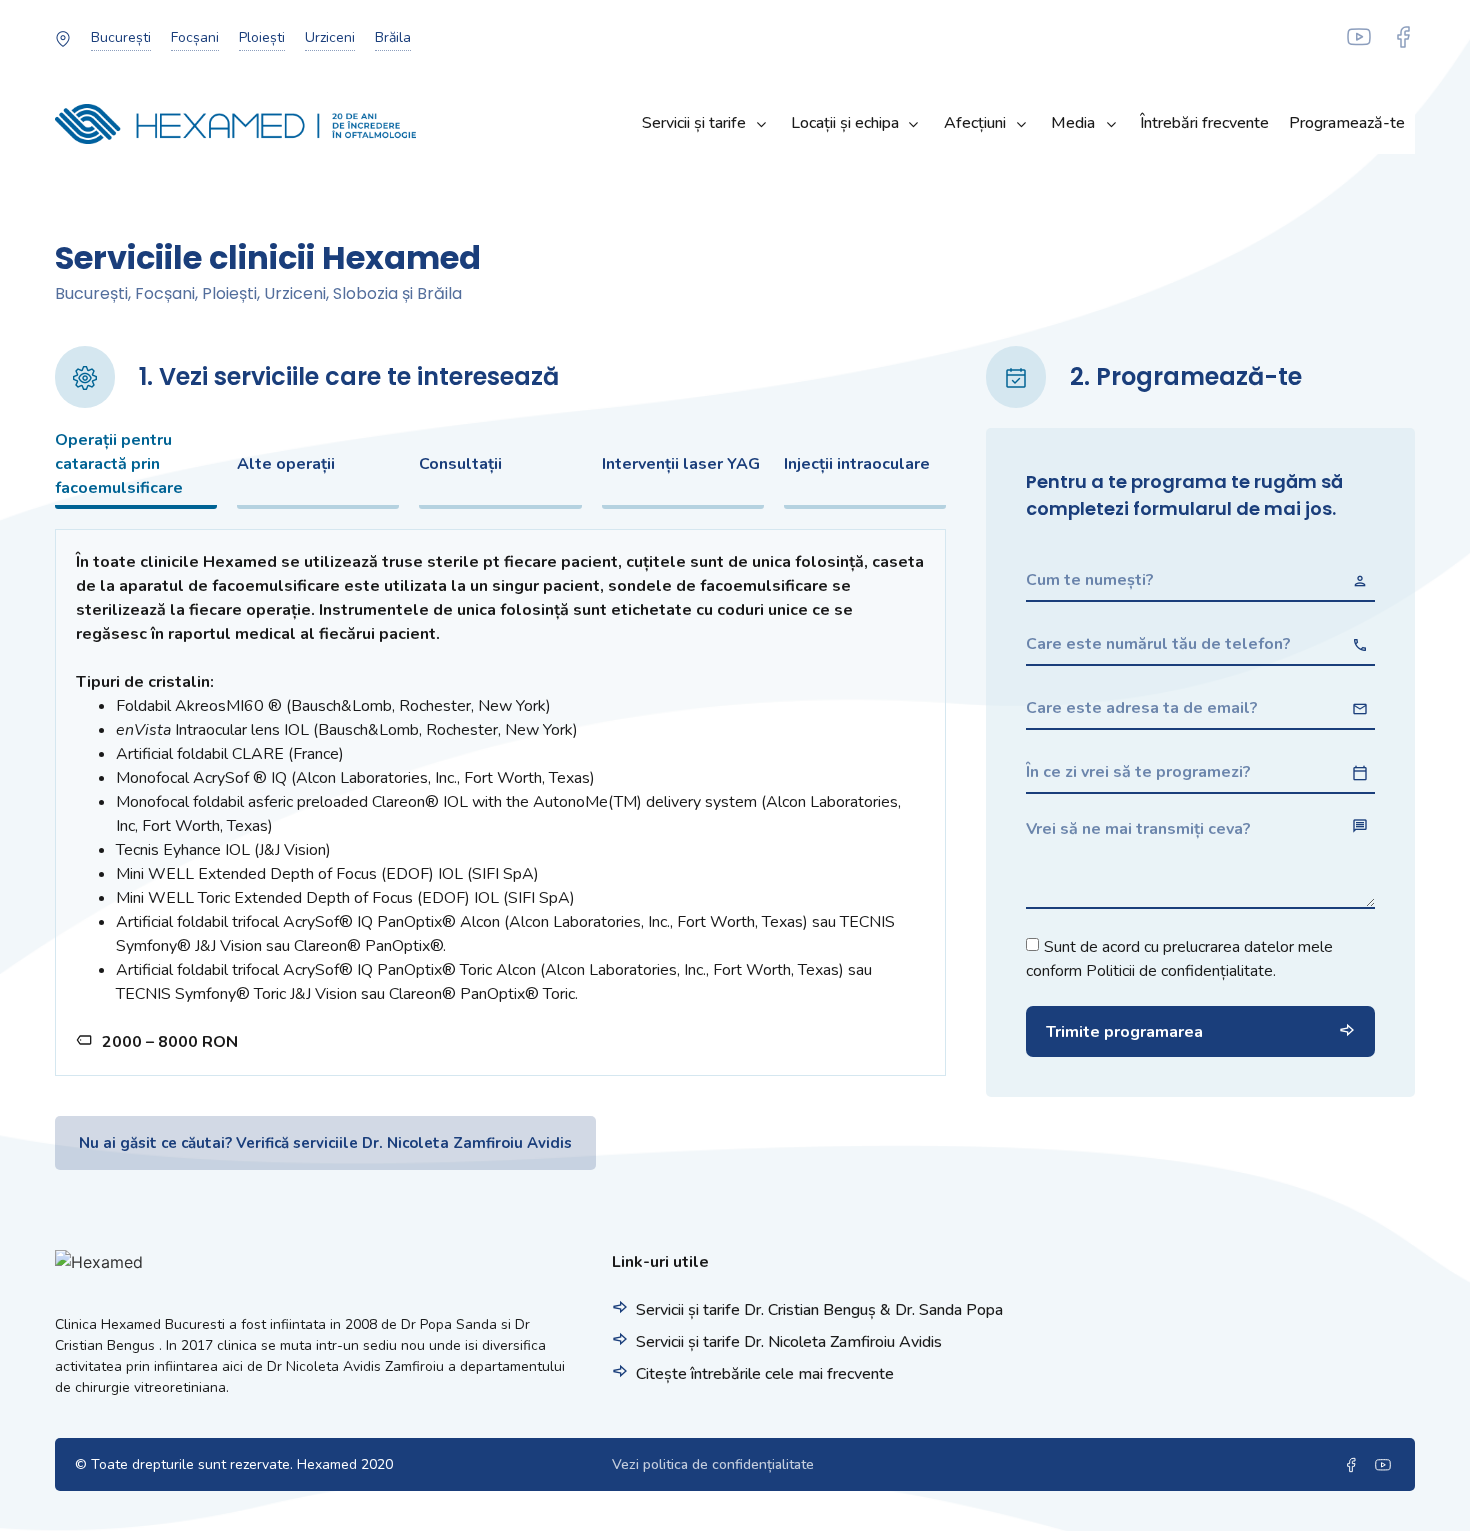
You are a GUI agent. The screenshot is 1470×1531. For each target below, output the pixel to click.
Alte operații (286, 464)
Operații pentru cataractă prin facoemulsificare (119, 464)
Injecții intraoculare (857, 464)
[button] (121, 38)
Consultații (460, 464)
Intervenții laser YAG (681, 464)
